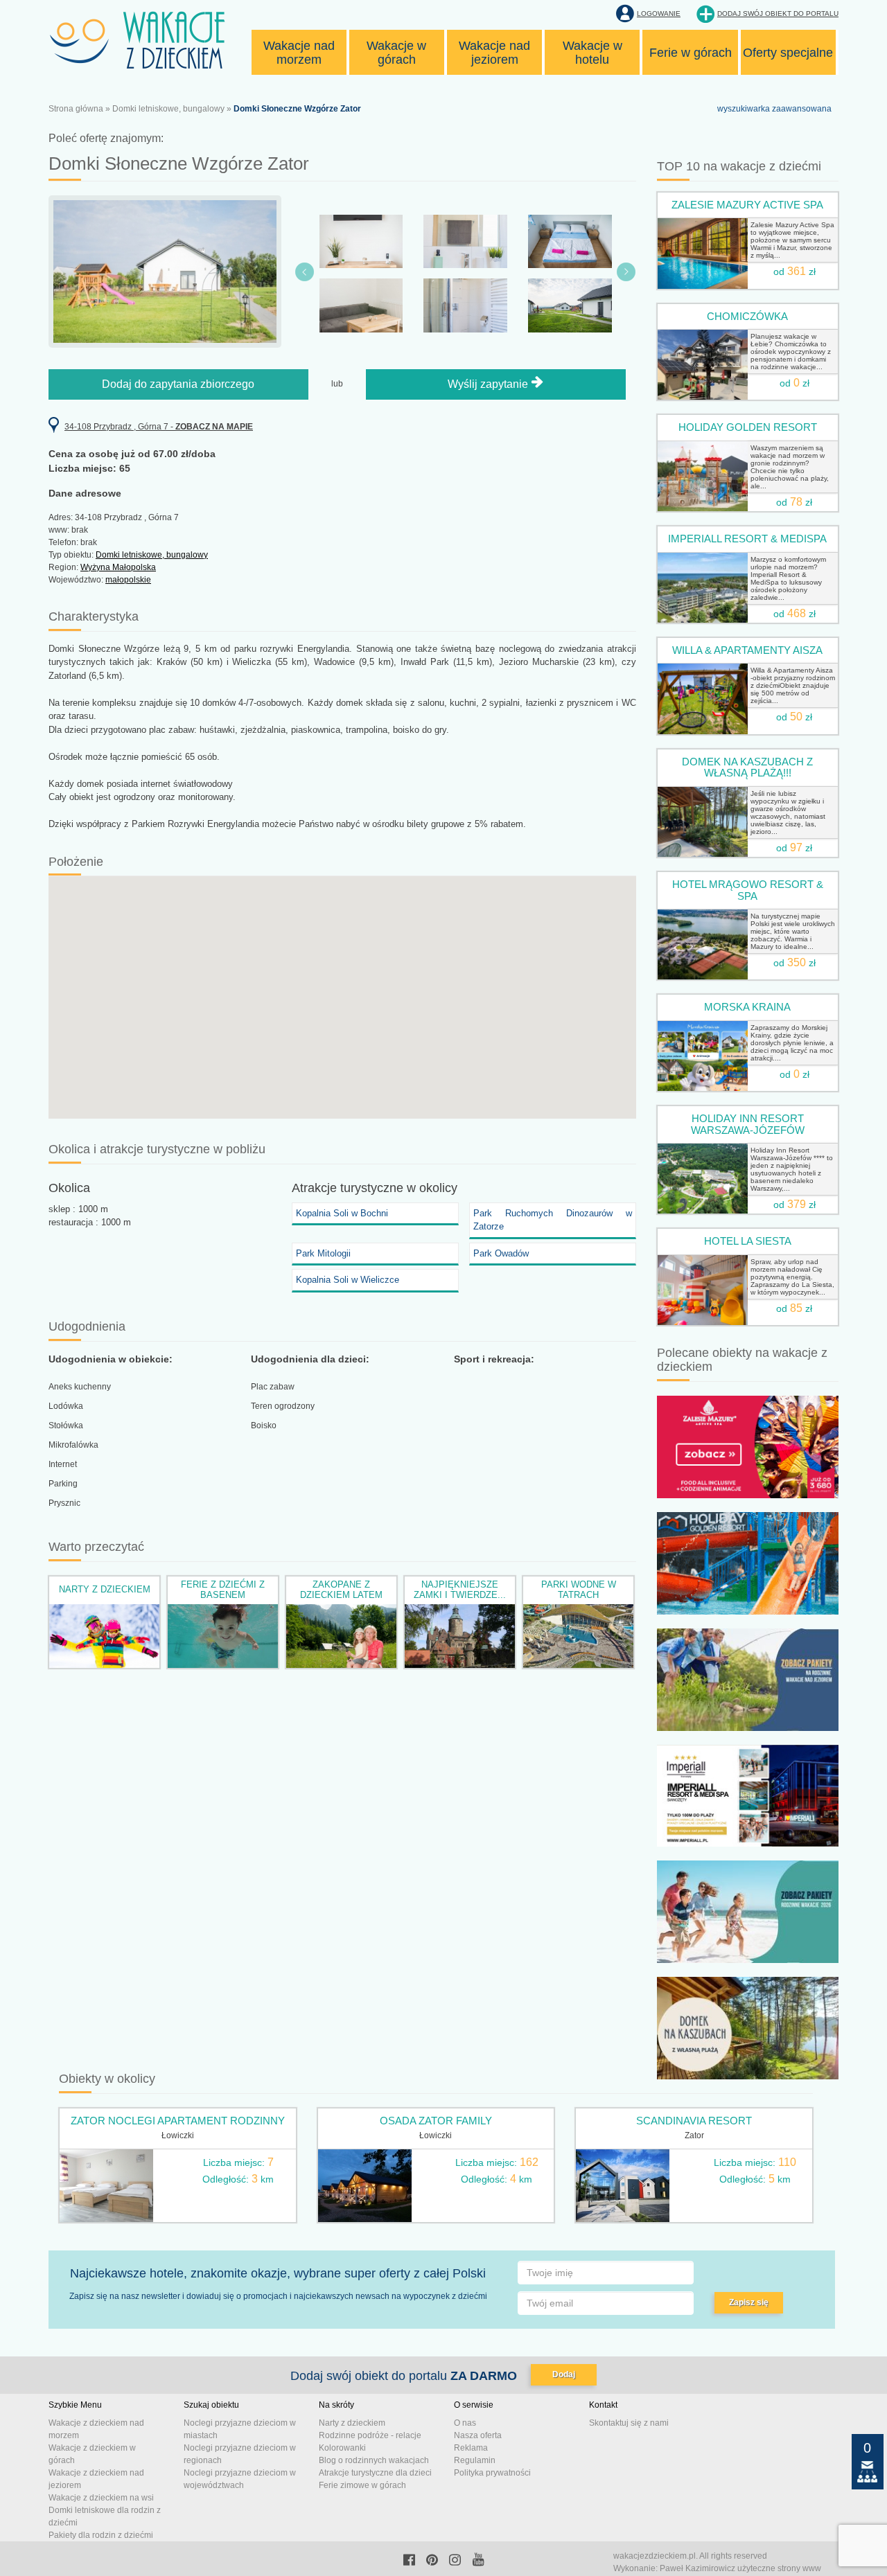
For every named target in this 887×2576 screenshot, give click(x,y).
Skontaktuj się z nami (629, 2423)
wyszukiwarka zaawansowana (774, 109)
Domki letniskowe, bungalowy (168, 109)
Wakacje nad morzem (299, 53)
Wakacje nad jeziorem (494, 53)
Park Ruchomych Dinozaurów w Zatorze (553, 1220)
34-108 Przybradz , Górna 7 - (159, 427)
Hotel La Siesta (748, 1241)
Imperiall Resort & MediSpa (747, 539)
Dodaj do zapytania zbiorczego (178, 384)
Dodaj (564, 2374)
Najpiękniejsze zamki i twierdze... (460, 1589)
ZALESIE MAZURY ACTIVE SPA (747, 205)
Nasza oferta (478, 2435)
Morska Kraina (747, 1007)
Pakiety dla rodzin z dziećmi (101, 2535)
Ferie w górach (691, 53)
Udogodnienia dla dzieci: (310, 1359)
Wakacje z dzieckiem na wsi (101, 2498)
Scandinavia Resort (694, 2121)
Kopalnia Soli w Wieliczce (348, 1280)
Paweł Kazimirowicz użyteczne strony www (740, 2568)
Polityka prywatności (492, 2473)
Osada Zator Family (436, 2121)
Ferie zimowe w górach (362, 2485)
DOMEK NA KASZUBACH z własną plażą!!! (747, 767)
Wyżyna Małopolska (118, 567)
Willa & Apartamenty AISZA (747, 650)
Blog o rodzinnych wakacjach (374, 2460)
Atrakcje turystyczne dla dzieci (375, 2473)
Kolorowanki (342, 2448)
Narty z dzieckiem (105, 1589)
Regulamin (475, 2460)
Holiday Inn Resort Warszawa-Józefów (748, 1124)
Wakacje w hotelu (592, 53)
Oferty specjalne (788, 53)
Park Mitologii (323, 1253)
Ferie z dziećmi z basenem (223, 1589)
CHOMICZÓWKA (747, 316)
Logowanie (659, 14)
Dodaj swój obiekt (778, 14)
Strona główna (76, 109)
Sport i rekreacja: (494, 1359)
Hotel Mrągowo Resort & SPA (748, 890)
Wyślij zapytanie (489, 384)
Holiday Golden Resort (748, 427)
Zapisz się (749, 2302)
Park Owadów (501, 1253)
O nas (465, 2423)
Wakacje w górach (396, 53)
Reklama (471, 2448)
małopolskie (128, 580)
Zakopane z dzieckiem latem (341, 1589)
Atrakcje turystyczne (348, 1188)
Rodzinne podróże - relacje (370, 2435)
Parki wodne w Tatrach (579, 1589)
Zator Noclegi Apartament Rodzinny (178, 2121)
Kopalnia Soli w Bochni (342, 1213)
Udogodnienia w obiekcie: (111, 1359)
